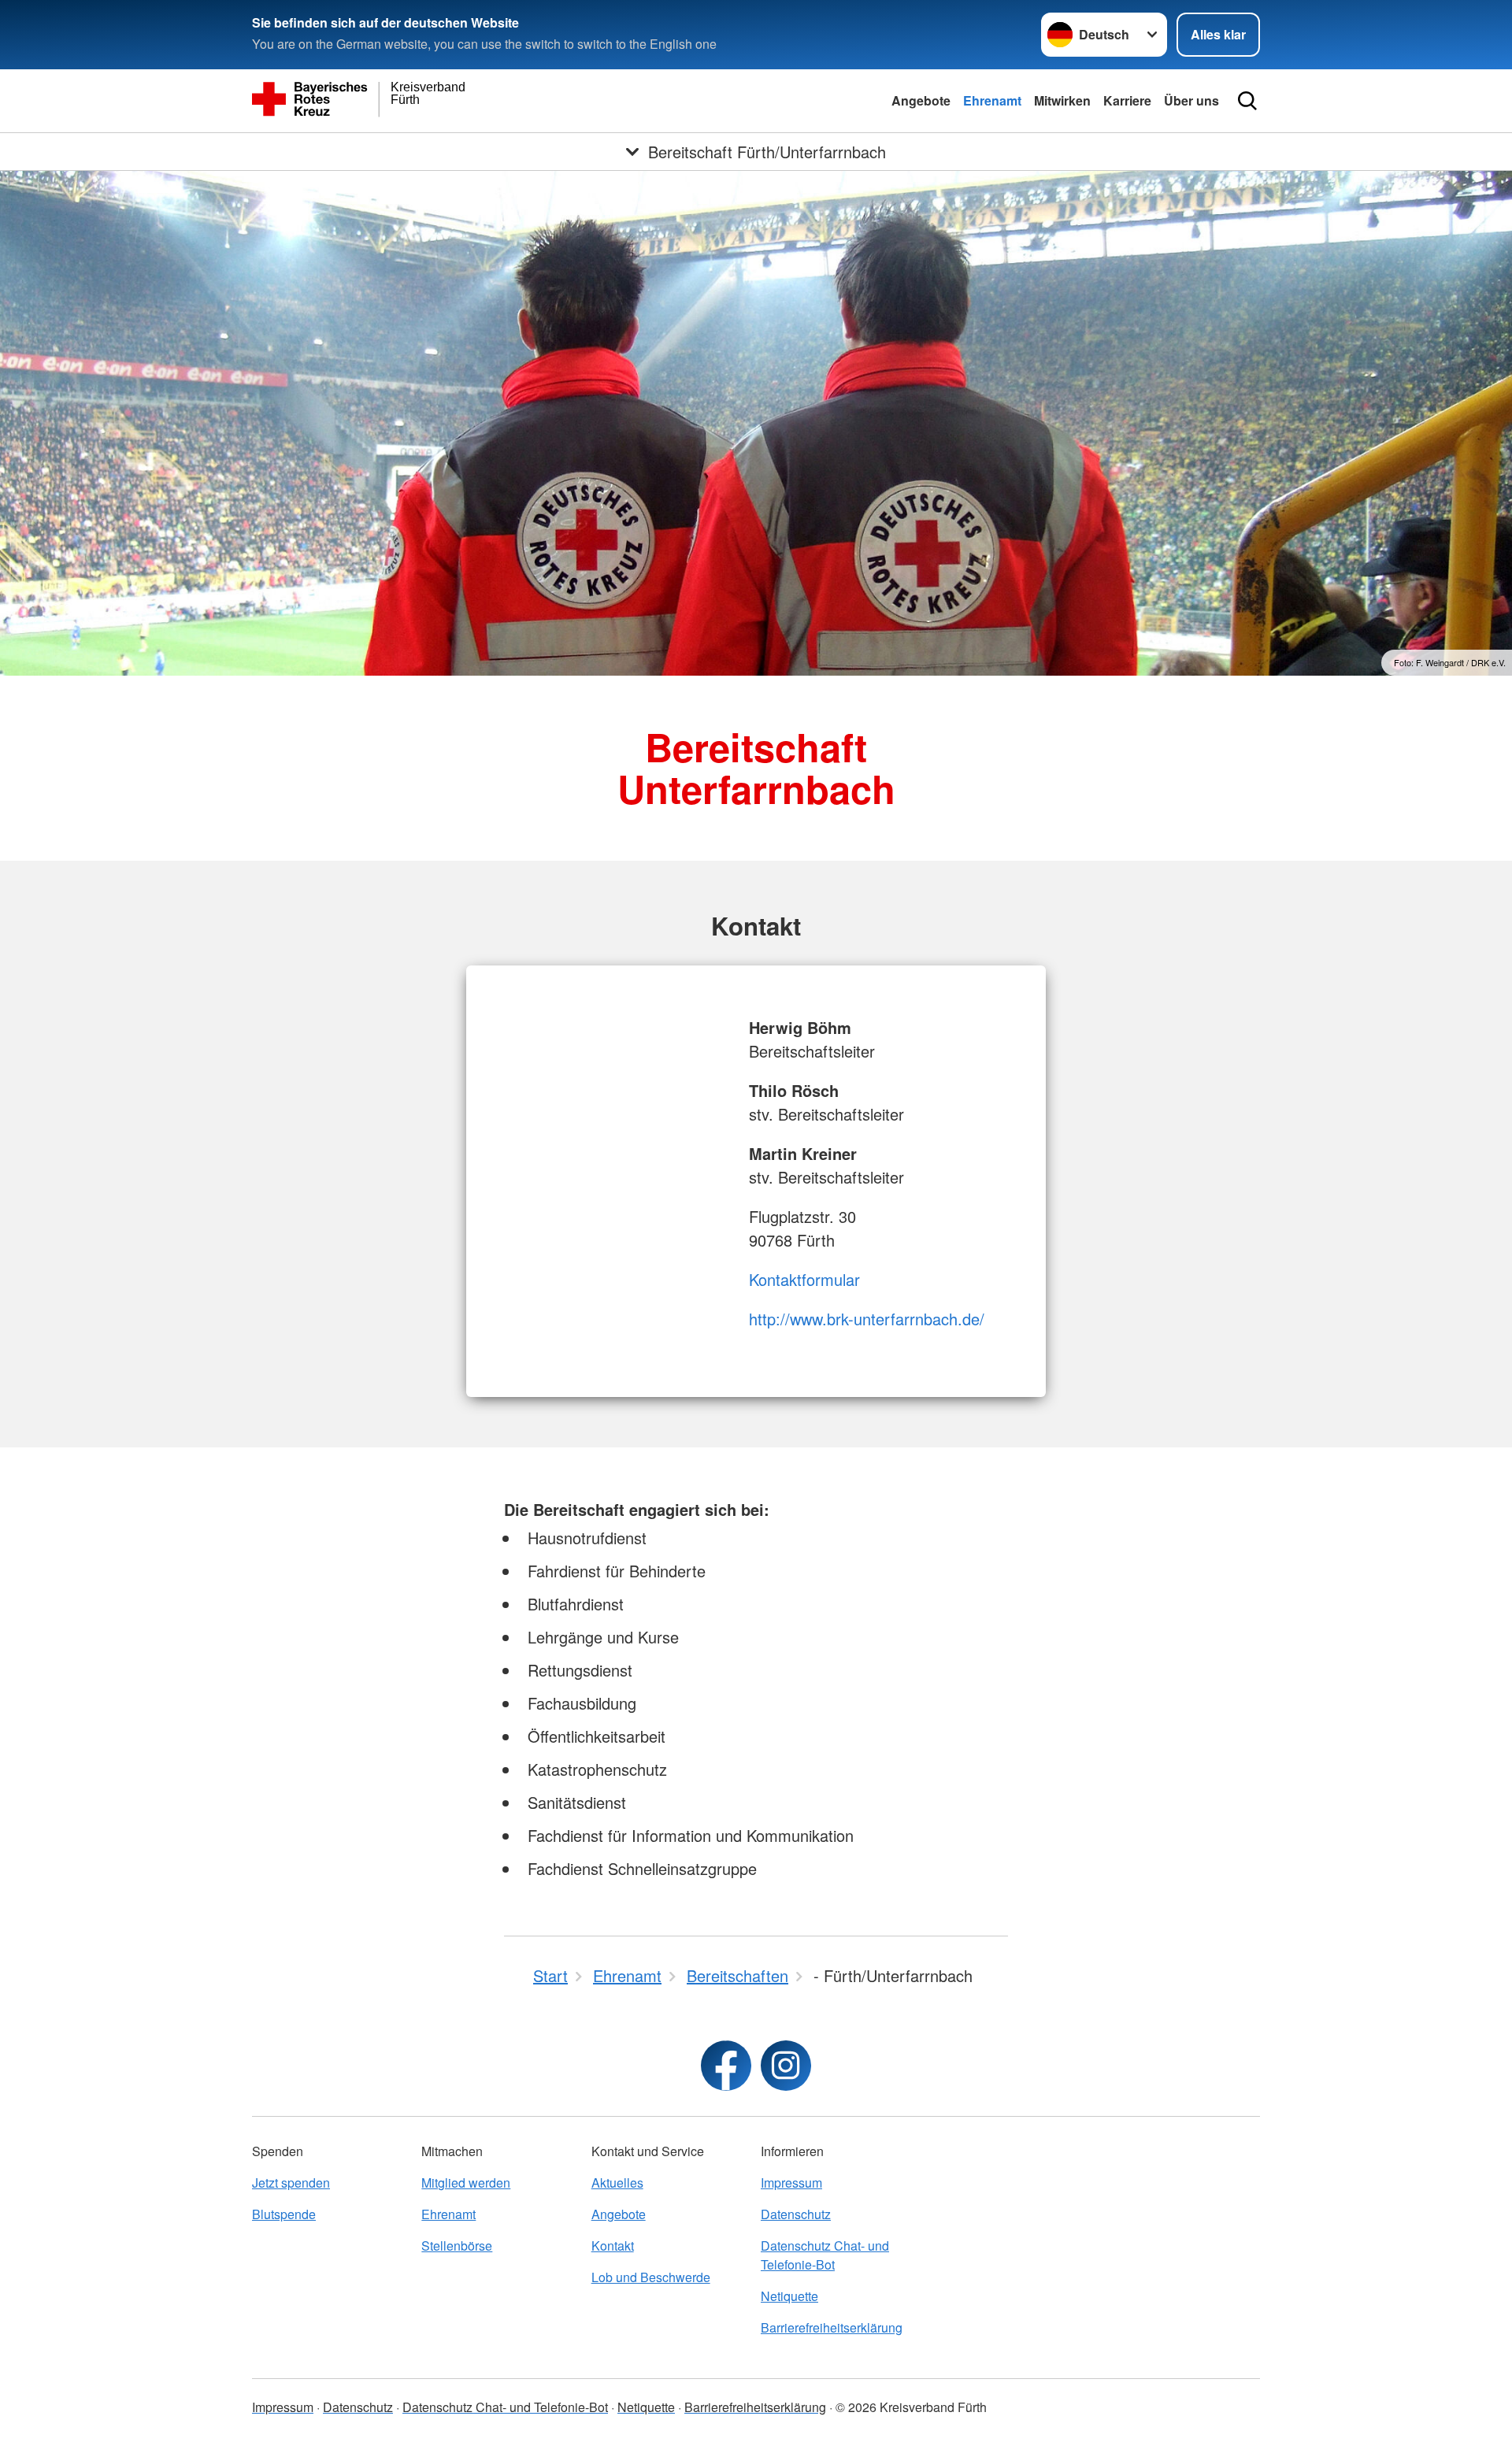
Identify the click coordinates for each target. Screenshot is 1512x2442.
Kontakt (613, 2246)
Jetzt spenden (291, 2183)
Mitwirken (1062, 100)
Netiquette (789, 2296)
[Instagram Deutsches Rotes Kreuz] (786, 2066)
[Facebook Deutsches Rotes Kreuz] (726, 2066)
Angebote (921, 100)
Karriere (1127, 100)
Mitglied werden (466, 2183)
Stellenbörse (457, 2246)
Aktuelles (617, 2183)
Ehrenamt (992, 100)
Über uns (1191, 100)
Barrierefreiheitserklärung (832, 2327)
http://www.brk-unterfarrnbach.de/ (867, 1319)
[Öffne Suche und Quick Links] (1247, 101)
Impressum (791, 2183)
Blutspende (284, 2214)
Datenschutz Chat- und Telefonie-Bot (825, 2255)
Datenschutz (796, 2214)
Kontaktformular (804, 1279)
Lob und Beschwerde (651, 2277)
